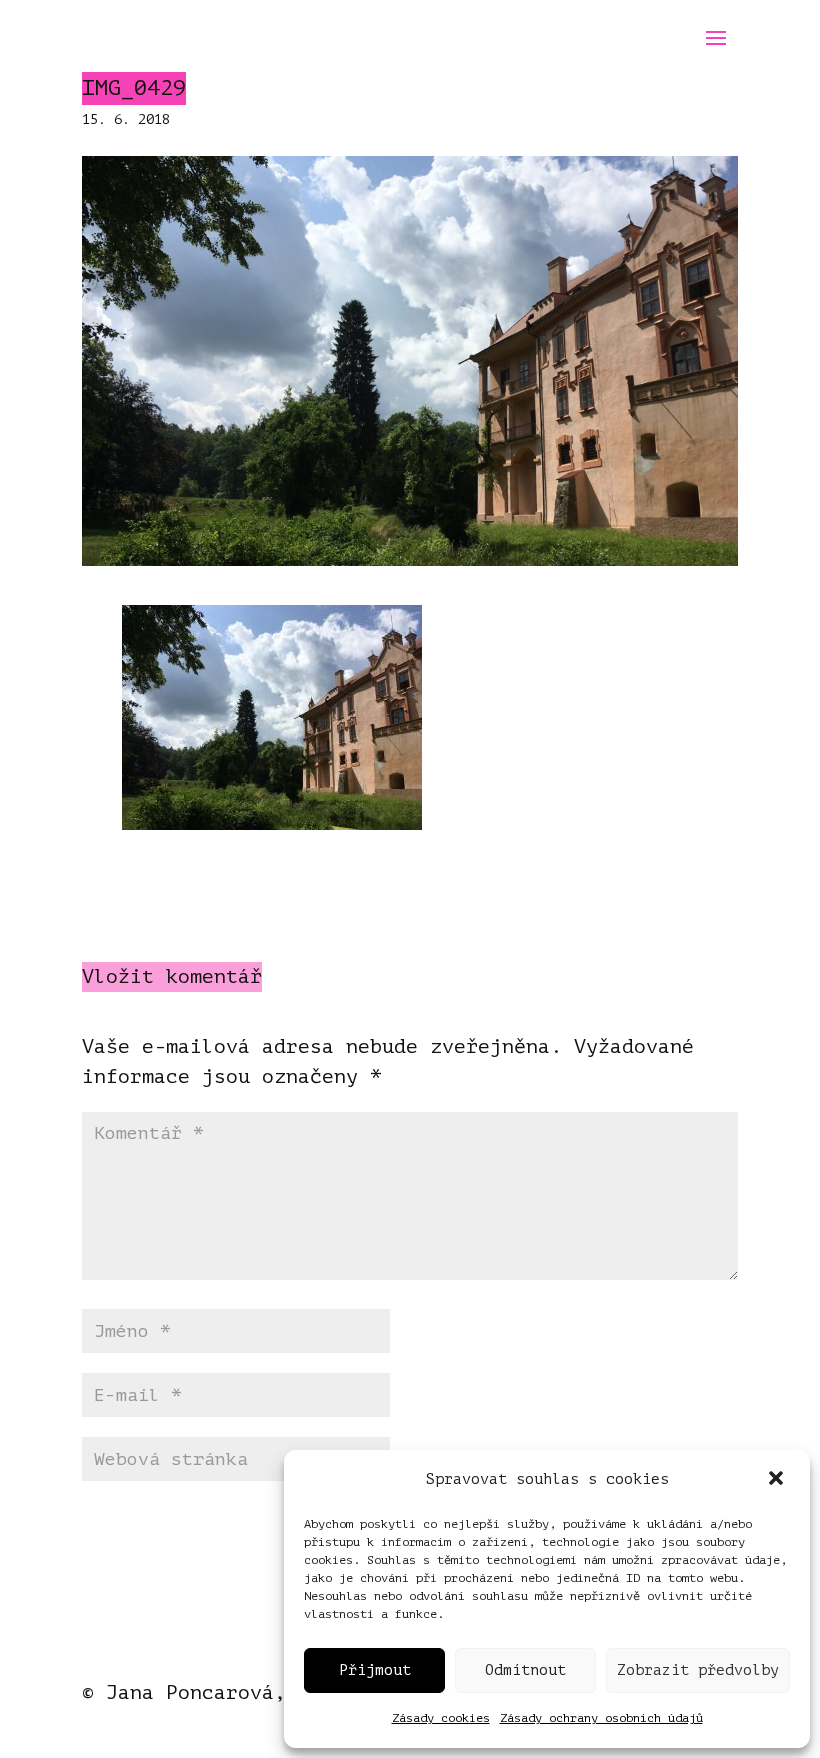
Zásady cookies (441, 1718)
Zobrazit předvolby (698, 1670)
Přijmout (375, 1670)
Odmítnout (525, 1670)
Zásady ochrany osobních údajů (601, 1718)
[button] (778, 1480)
